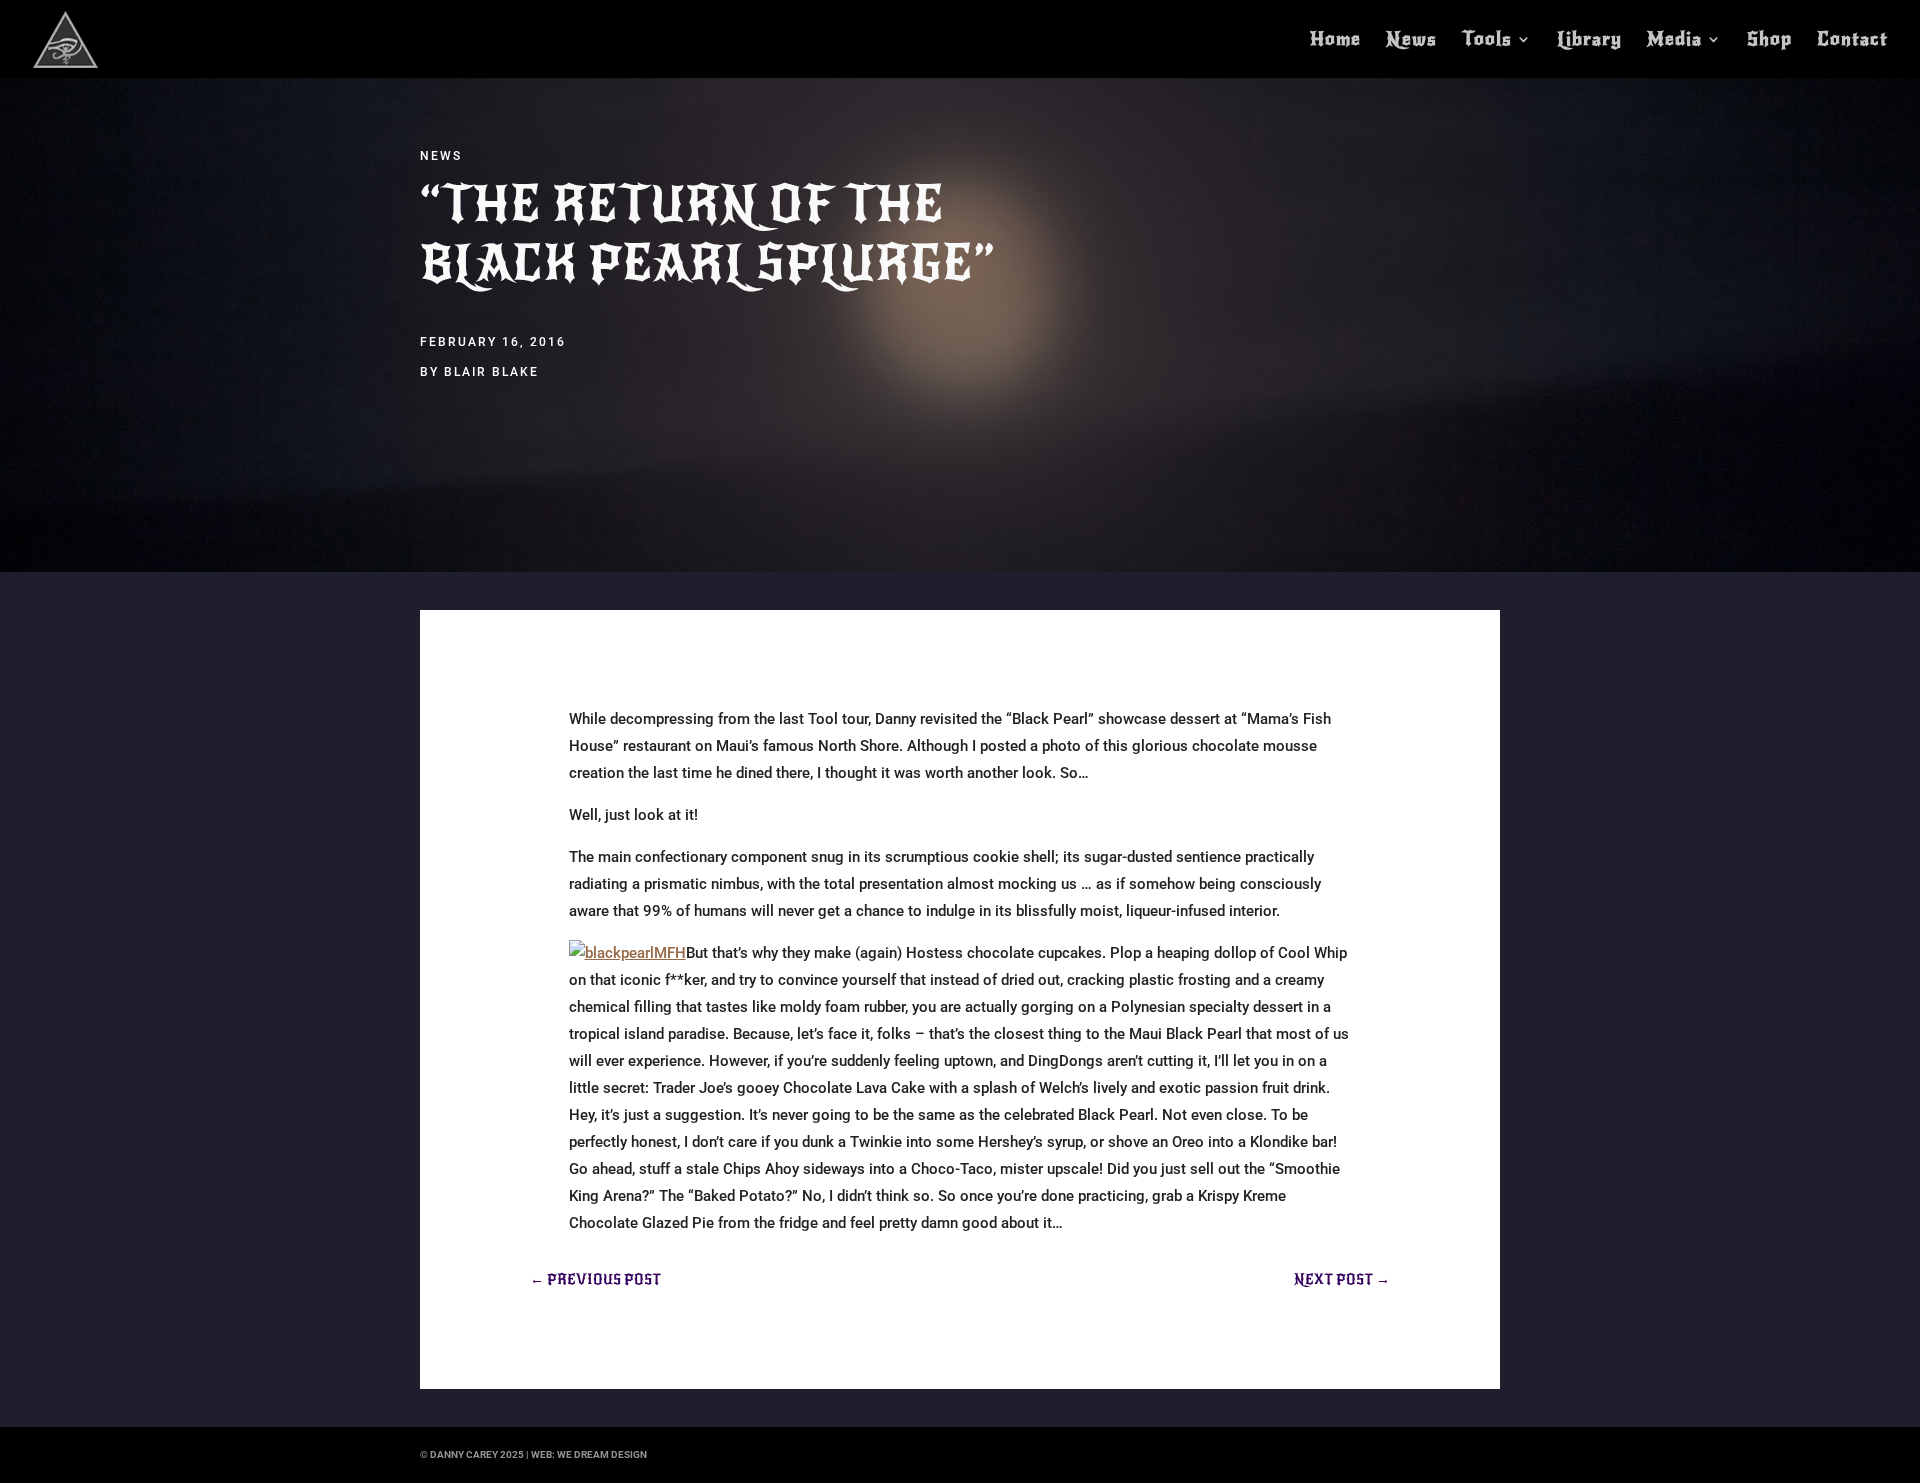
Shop (1769, 41)
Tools (1487, 41)
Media (1674, 41)
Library (1589, 41)
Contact (1852, 41)
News (1411, 41)
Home (1335, 41)
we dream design (602, 1454)
